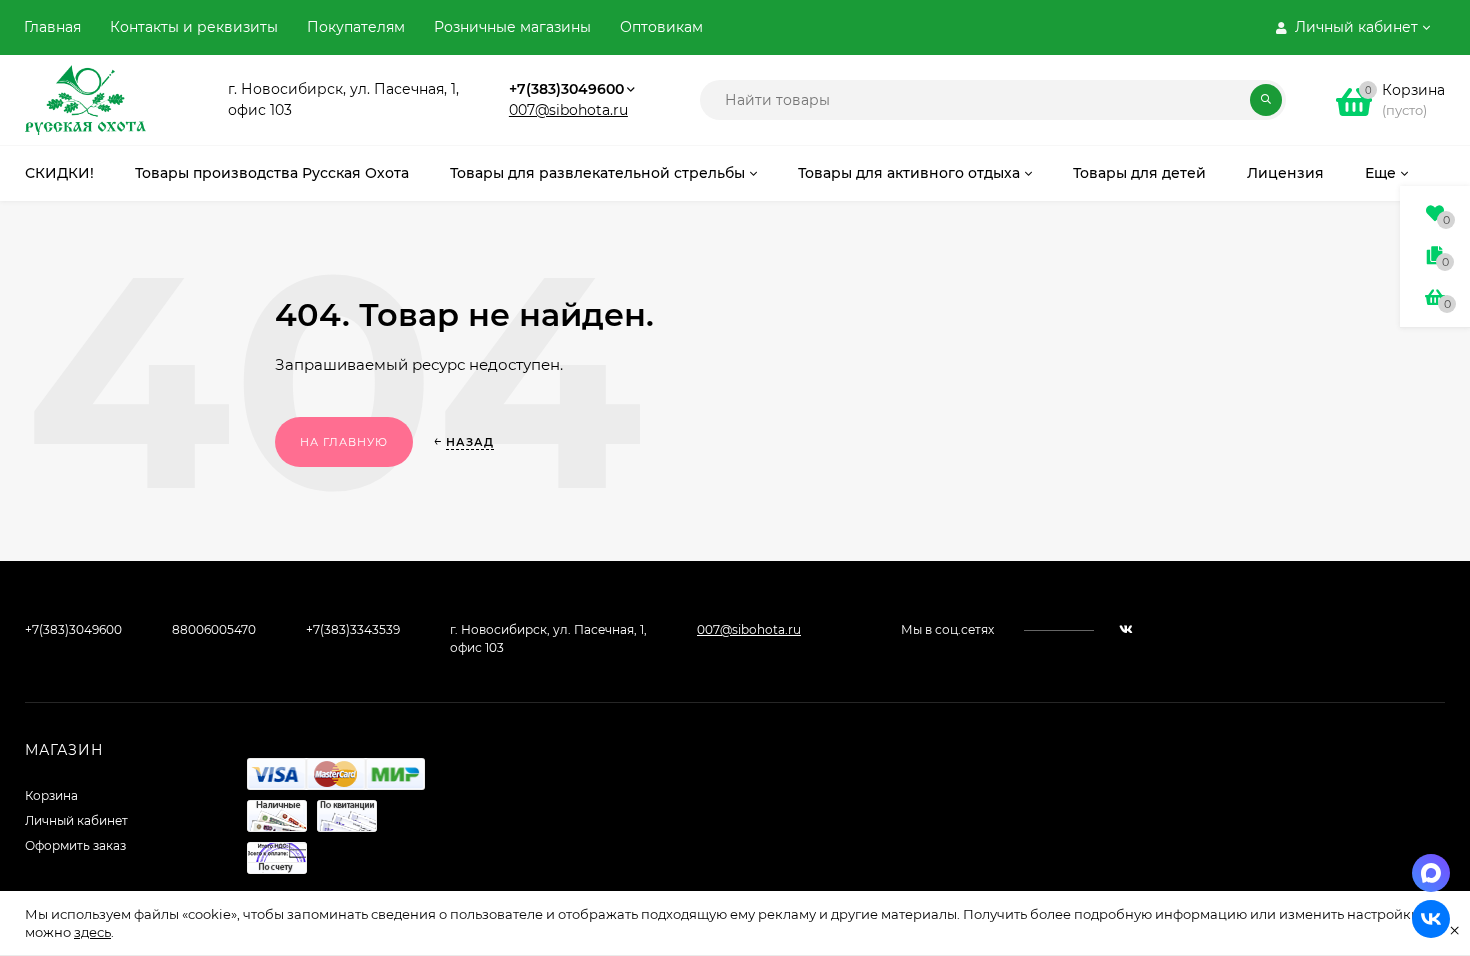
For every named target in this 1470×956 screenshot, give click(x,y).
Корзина (51, 795)
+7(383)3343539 (353, 629)
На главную (344, 442)
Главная (52, 27)
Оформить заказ (75, 845)
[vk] (1126, 629)
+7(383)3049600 (566, 89)
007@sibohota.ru (568, 110)
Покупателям (356, 27)
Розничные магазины (512, 27)
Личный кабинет (76, 820)
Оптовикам (661, 27)
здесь (92, 932)
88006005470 (214, 629)
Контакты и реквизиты (194, 27)
